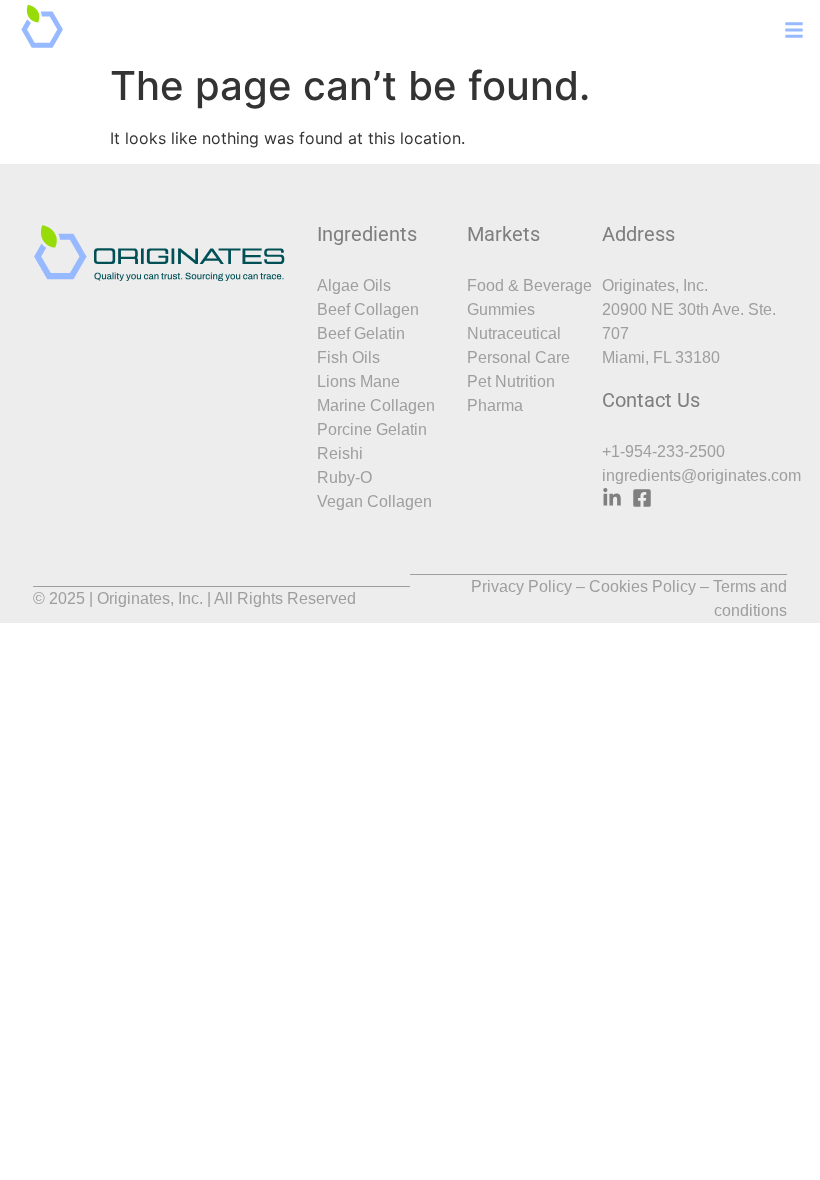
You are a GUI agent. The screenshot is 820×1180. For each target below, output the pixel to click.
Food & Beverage (529, 285)
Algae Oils (354, 285)
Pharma (495, 405)
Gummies (501, 309)
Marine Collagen (376, 405)
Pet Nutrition (511, 381)
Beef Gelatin (361, 333)
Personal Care (518, 357)
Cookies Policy (642, 586)
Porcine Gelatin (372, 429)
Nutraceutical (514, 333)
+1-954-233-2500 (663, 451)
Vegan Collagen (374, 501)
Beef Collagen (368, 309)
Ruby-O (344, 477)
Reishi (340, 453)
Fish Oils (348, 357)
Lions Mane (358, 381)
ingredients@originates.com (701, 475)
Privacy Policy (521, 586)
